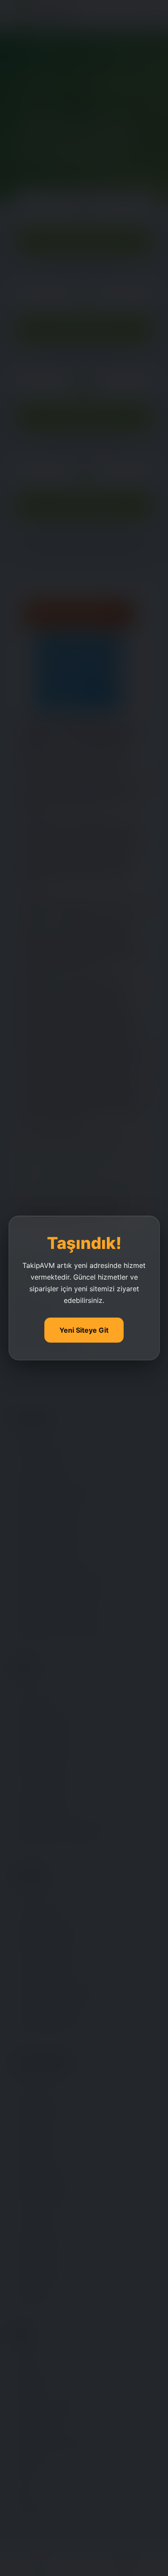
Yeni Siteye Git (84, 1330)
